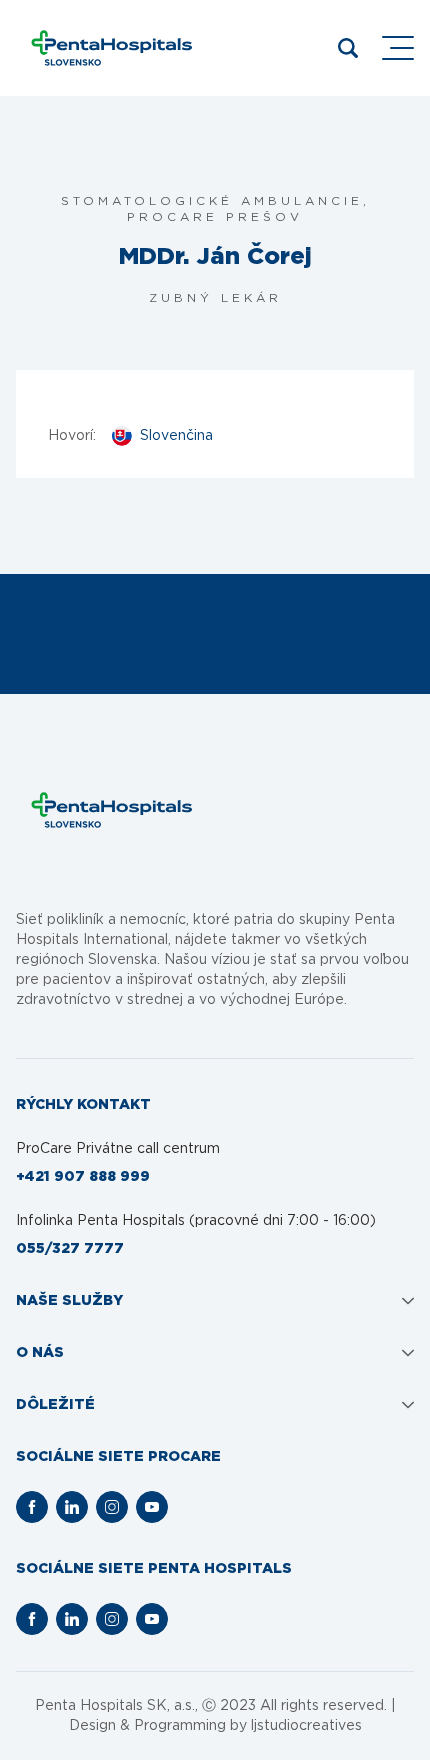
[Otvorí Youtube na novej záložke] (152, 1507)
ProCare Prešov (215, 217)
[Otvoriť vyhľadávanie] (348, 48)
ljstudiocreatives (306, 1726)
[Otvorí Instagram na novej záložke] (112, 1507)
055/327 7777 (70, 1249)
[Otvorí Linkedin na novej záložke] (72, 1507)
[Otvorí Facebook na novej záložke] (32, 1507)
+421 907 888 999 (83, 1177)
